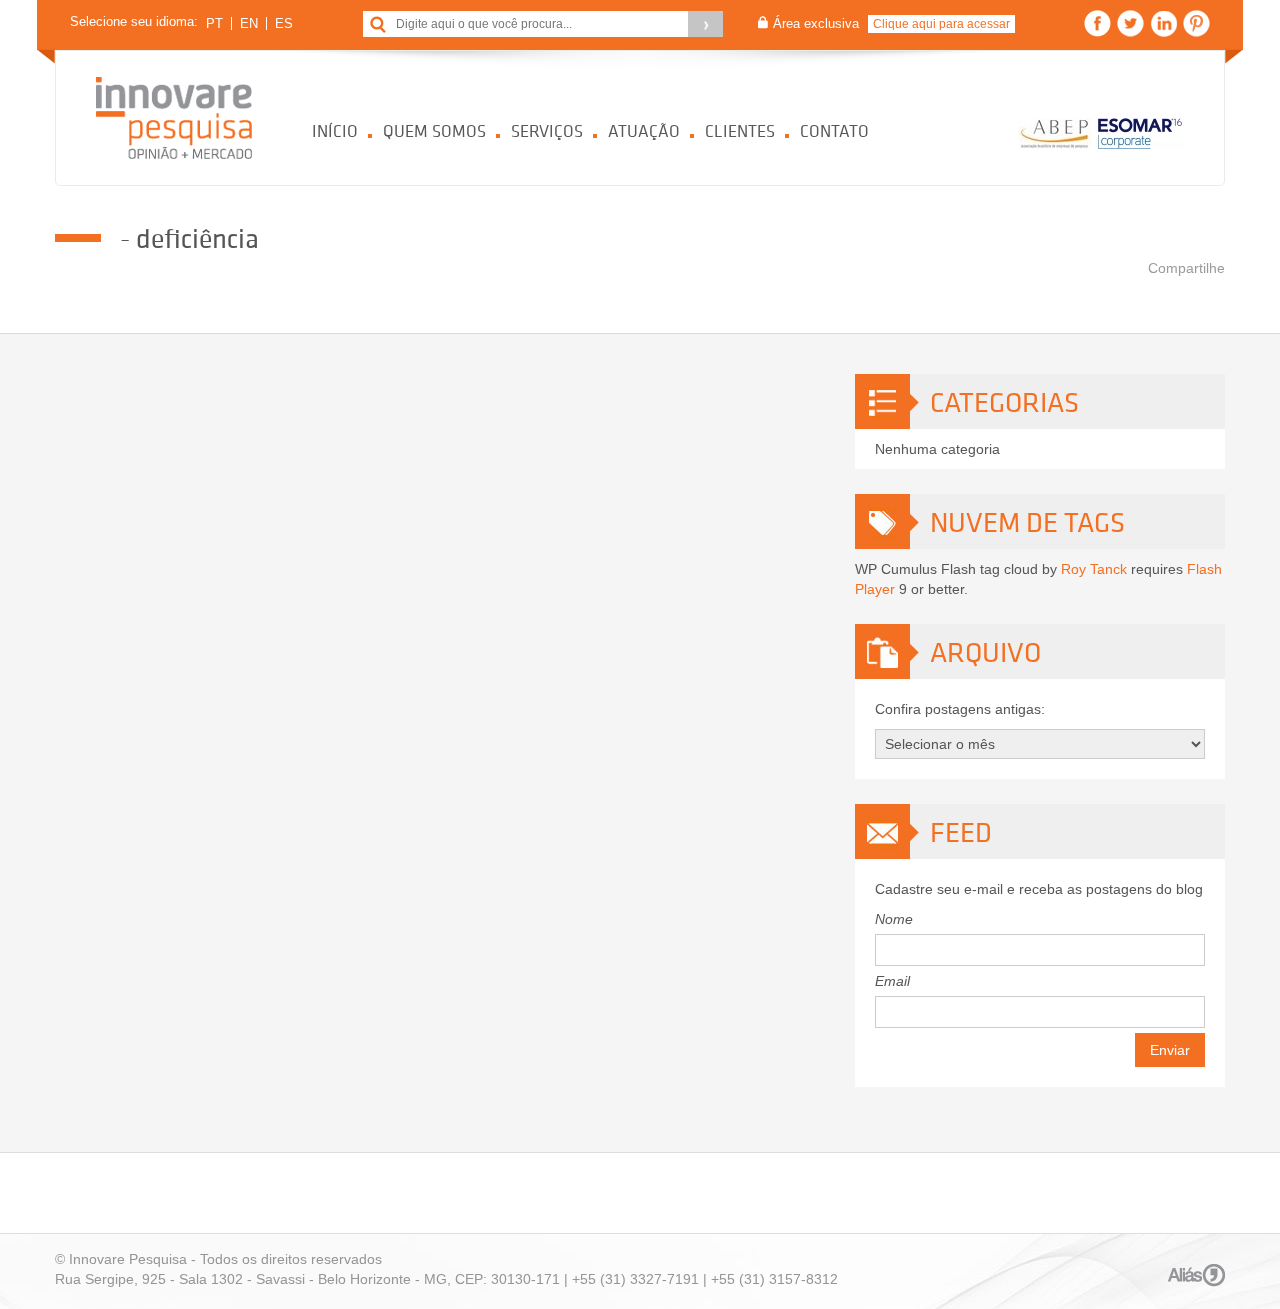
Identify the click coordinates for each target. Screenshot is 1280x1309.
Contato (834, 131)
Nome (894, 919)
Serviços (547, 131)
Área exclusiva (816, 23)
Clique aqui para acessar (941, 24)
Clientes (740, 131)
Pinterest (1196, 23)
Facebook (1097, 23)
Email (892, 981)
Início (335, 131)
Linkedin (1163, 23)
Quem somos (434, 131)
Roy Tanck (1094, 569)
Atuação (644, 131)
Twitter (1130, 23)
